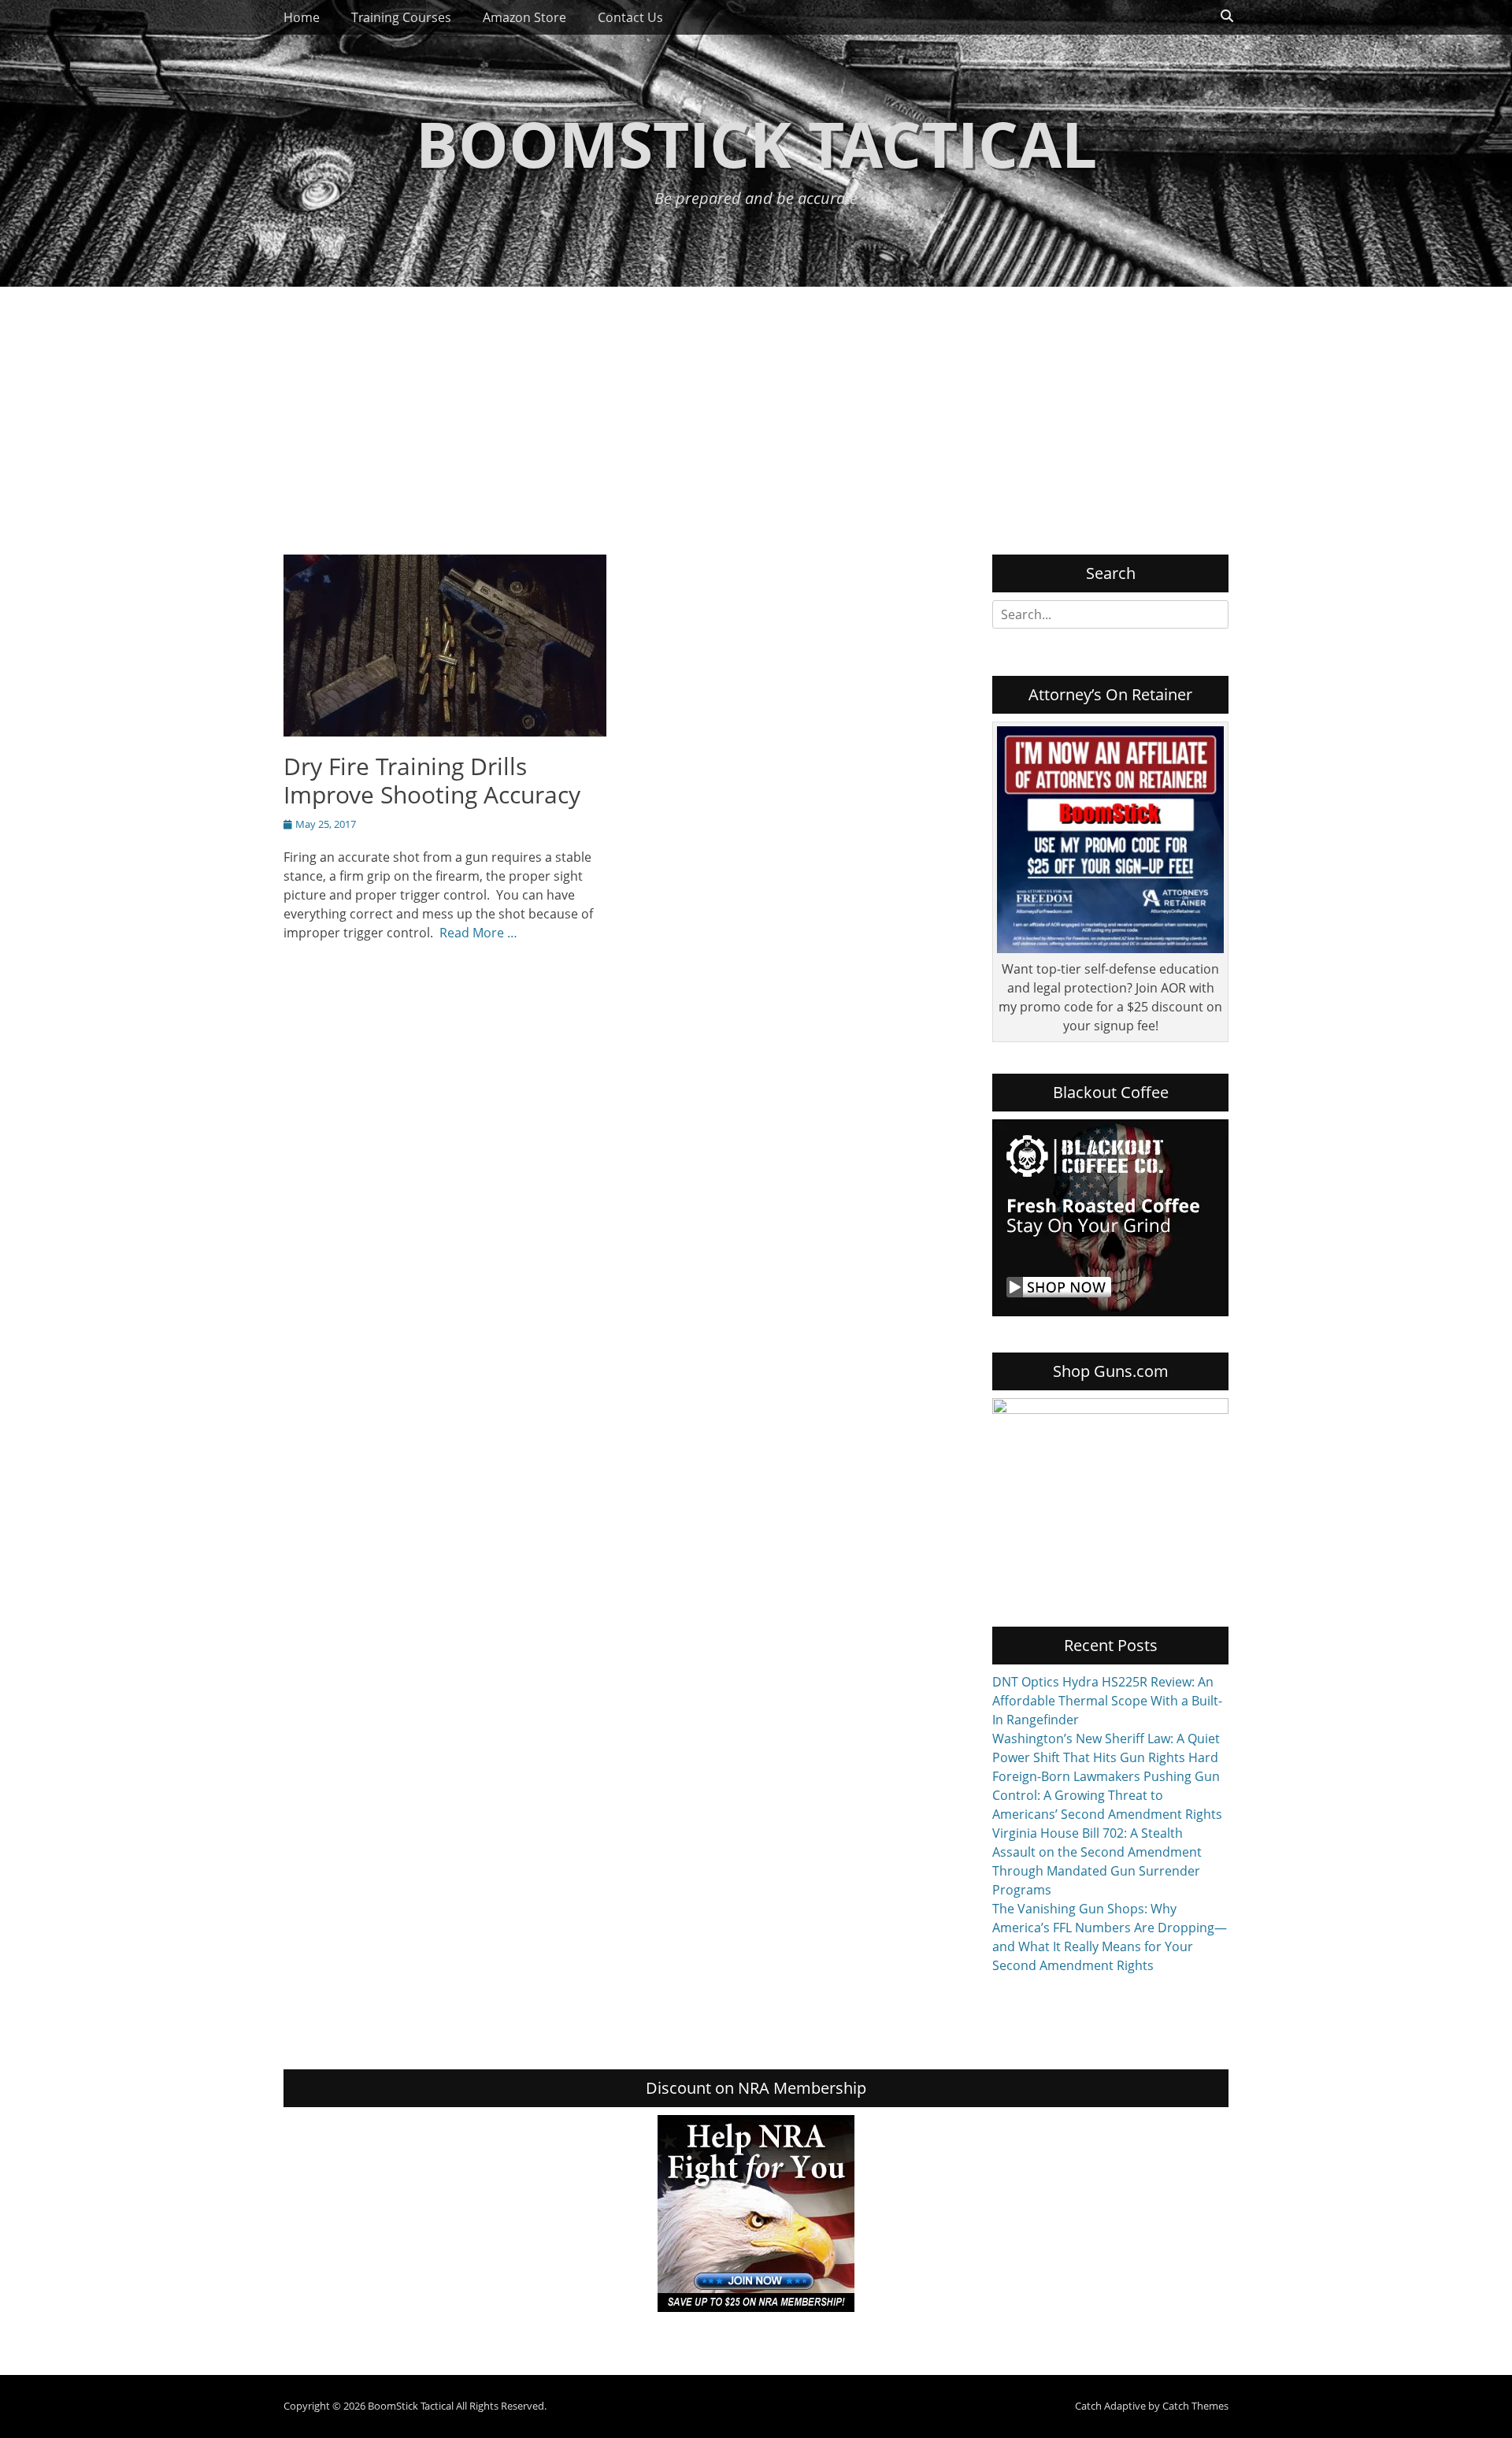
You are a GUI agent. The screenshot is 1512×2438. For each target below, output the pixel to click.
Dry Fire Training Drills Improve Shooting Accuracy (432, 780)
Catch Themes (1195, 2406)
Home (302, 17)
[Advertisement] (756, 405)
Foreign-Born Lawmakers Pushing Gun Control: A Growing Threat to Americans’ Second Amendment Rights (1107, 1795)
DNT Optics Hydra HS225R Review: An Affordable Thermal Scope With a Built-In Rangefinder (1107, 1701)
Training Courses (401, 17)
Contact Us (630, 17)
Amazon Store (524, 17)
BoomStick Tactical (756, 143)
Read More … (478, 933)
